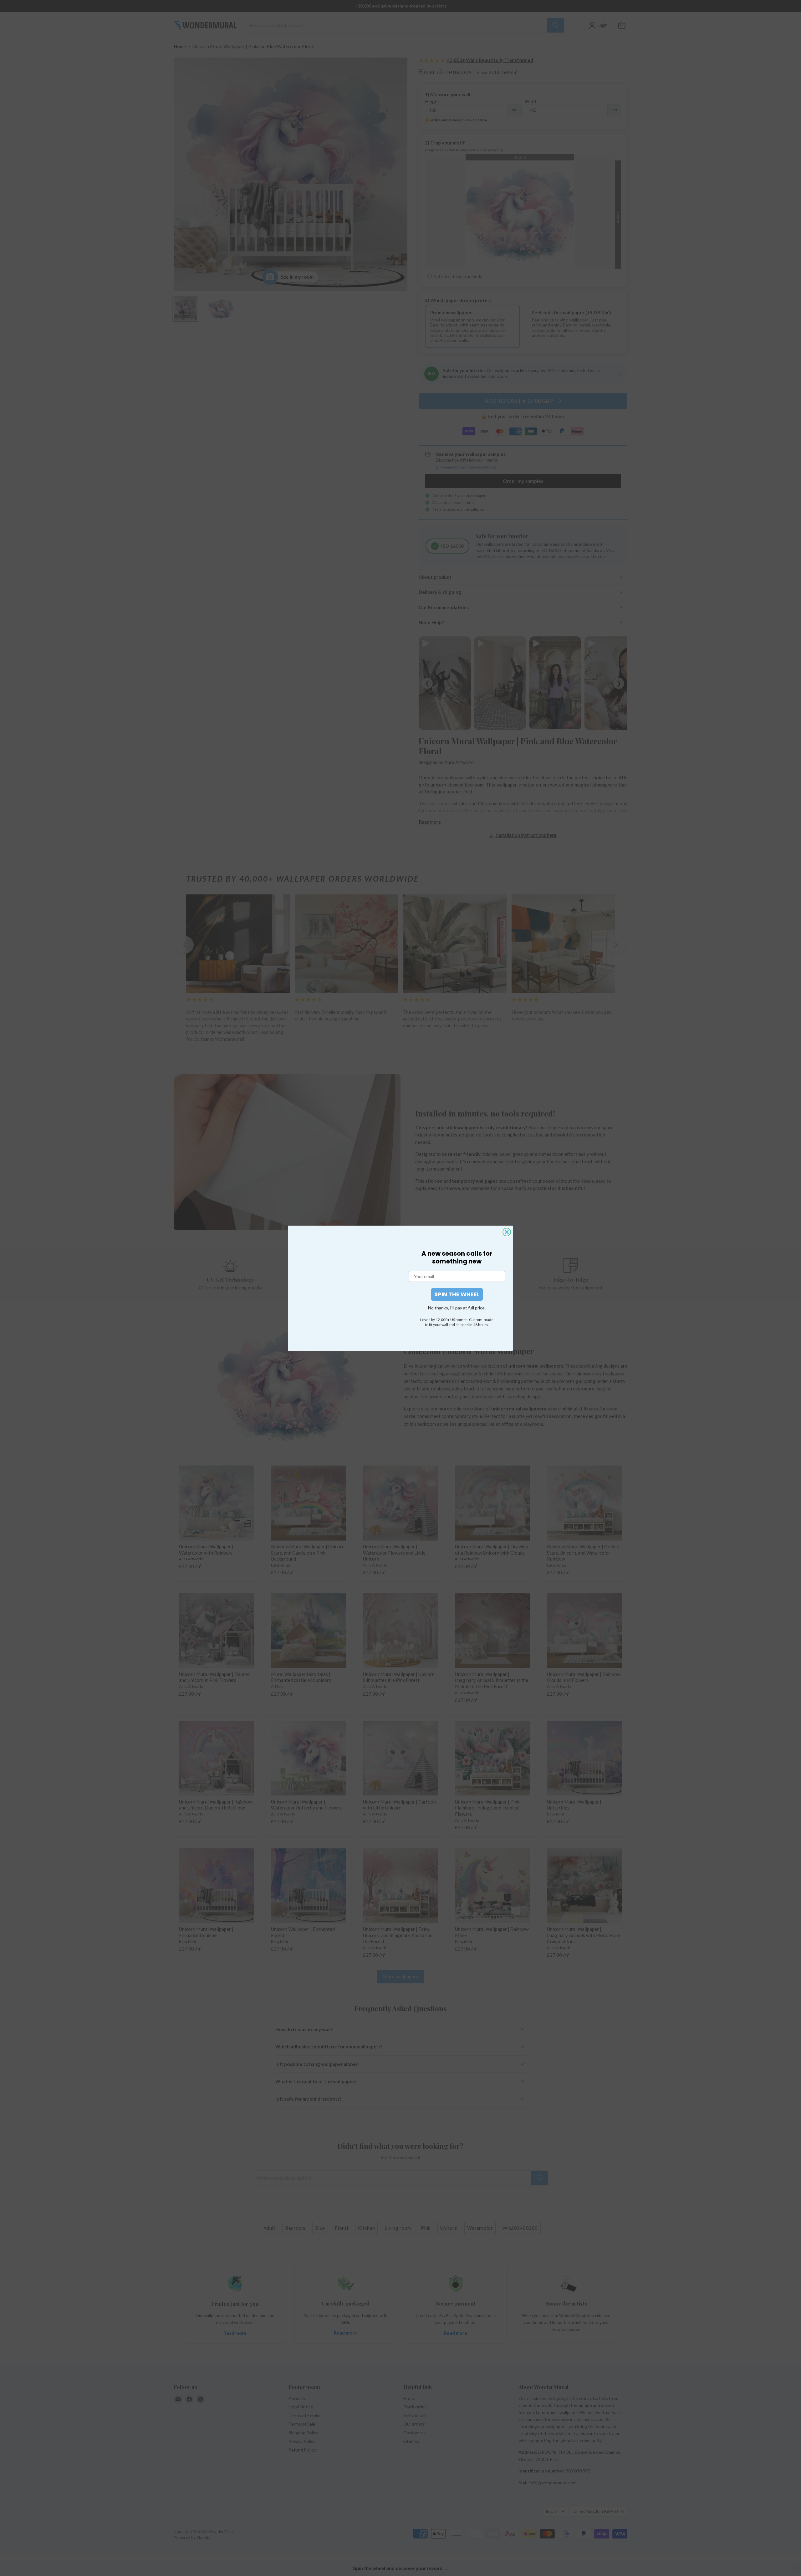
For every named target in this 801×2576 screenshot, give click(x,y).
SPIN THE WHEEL (457, 1294)
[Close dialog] (507, 1232)
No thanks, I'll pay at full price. (457, 1308)
